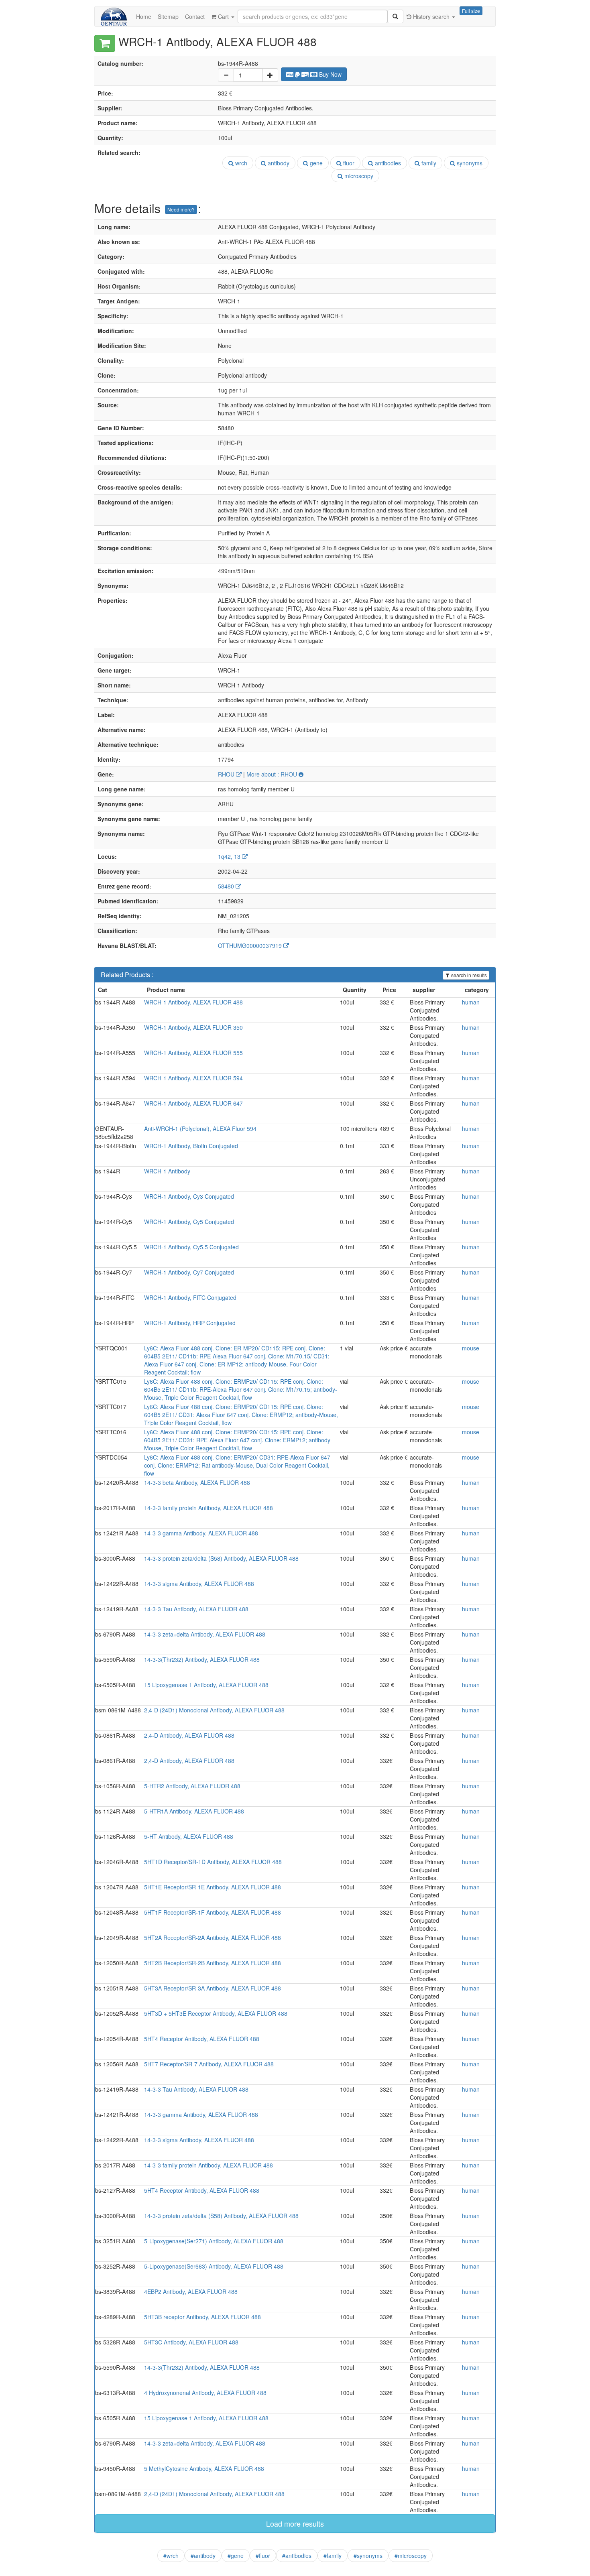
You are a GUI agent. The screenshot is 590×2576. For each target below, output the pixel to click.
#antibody (203, 2556)
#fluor (263, 2556)
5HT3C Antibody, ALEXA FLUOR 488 (191, 2342)
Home (144, 16)
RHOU (227, 774)
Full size (471, 11)
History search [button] (431, 16)
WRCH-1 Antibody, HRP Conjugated (190, 1323)
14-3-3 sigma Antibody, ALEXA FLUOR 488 (199, 1584)
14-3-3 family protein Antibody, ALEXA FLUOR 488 (209, 1508)
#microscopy (411, 2556)
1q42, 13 (230, 856)
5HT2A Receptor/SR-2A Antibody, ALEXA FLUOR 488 (213, 1938)
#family (333, 2556)
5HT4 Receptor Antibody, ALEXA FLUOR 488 (202, 2039)
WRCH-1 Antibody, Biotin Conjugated (191, 1146)
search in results (468, 975)
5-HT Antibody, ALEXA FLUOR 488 (189, 1836)
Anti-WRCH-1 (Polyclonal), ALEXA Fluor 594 (200, 1128)
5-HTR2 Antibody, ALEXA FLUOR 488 (192, 1786)
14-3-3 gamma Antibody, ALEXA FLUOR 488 (201, 1533)
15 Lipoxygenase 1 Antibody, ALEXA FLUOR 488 (206, 1685)
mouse (471, 1348)
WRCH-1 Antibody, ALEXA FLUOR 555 (193, 1053)
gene (315, 163)
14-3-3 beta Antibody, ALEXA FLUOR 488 (197, 1482)
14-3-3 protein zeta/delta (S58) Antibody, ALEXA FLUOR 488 (221, 1558)
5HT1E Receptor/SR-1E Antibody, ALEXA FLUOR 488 (213, 1887)
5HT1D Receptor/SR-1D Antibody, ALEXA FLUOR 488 (213, 1862)
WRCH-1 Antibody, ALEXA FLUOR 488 (193, 1002)
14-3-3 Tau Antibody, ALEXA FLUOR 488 (196, 1609)
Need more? (181, 209)
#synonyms (368, 2556)
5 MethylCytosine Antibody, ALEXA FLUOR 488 (204, 2468)
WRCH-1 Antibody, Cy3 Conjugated (189, 1196)
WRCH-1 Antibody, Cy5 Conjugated (189, 1222)
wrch (240, 163)
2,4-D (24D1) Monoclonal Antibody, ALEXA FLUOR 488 (214, 1710)
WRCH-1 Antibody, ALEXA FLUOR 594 (193, 1078)
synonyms (469, 163)
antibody (278, 163)
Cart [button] (223, 16)
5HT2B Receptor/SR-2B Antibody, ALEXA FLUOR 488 (213, 1963)
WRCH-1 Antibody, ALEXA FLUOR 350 (193, 1027)
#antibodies (297, 2556)
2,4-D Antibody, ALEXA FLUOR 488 (189, 1735)
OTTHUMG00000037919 (251, 945)
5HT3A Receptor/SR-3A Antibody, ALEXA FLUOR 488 (213, 1988)
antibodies (387, 163)
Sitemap (168, 16)
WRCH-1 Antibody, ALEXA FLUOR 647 (193, 1103)
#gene (236, 2556)
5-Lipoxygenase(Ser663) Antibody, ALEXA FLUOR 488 (214, 2266)
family (428, 163)
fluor (348, 163)
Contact (195, 16)
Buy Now (330, 74)
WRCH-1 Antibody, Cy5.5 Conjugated (191, 1247)
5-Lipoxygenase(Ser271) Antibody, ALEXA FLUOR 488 (214, 2241)
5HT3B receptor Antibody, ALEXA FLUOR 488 (202, 2317)
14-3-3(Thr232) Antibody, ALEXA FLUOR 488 (202, 1659)
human (471, 1002)
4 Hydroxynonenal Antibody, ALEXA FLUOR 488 (205, 2393)
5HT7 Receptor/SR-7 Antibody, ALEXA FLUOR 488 (209, 2064)
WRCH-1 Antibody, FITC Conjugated (190, 1297)
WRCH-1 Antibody (167, 1171)
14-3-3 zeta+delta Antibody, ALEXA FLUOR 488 (205, 1634)
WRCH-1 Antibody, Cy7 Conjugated (189, 1272)
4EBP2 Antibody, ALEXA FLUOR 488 (191, 2291)
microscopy (358, 176)
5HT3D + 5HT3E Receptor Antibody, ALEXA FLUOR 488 (216, 2013)
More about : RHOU (273, 774)
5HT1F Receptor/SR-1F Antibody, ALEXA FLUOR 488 (213, 1912)
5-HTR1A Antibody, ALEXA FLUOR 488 (194, 1811)
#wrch (171, 2556)
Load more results (295, 2523)
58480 (227, 886)
